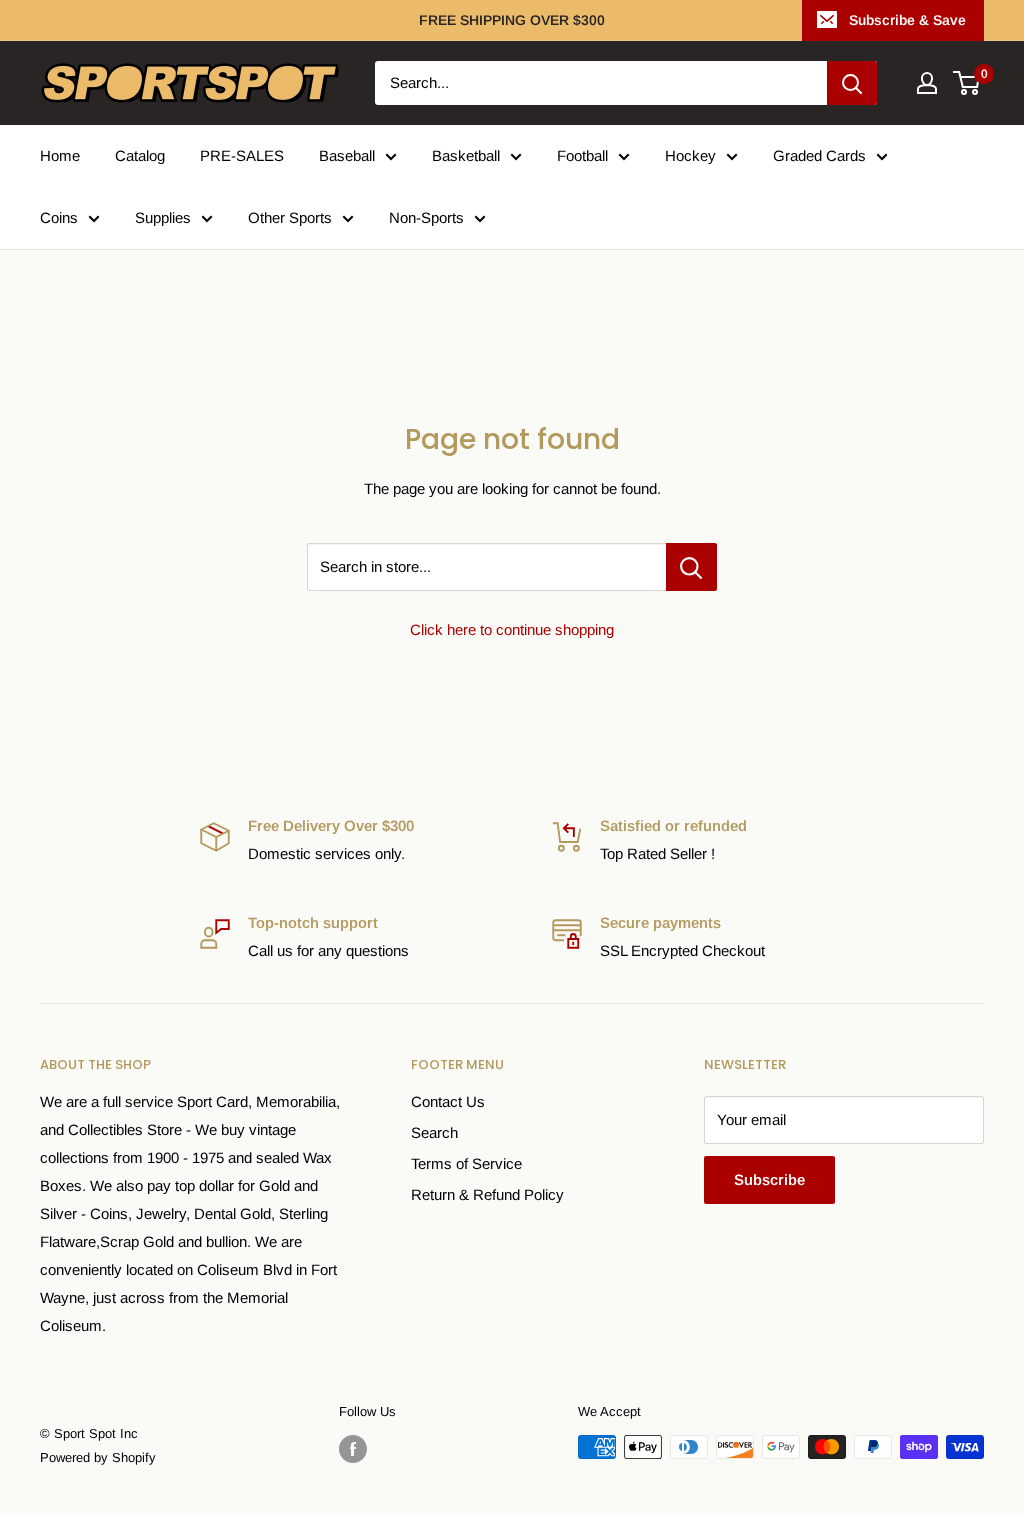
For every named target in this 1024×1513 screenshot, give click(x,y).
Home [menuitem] (60, 155)
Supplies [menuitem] (163, 217)
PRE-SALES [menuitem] (242, 155)
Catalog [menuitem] (140, 155)
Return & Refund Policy (487, 1194)
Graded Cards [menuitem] (819, 155)
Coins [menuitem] (59, 217)
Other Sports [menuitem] (290, 217)
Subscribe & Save (907, 20)
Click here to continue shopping (512, 629)
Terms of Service (466, 1163)
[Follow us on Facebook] (353, 1449)
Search (434, 1132)
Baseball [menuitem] (347, 155)
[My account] (927, 83)
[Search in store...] (691, 567)
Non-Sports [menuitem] (426, 217)
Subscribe (769, 1179)
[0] (967, 83)
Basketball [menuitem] (466, 155)
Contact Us (448, 1101)
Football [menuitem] (582, 155)
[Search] (852, 83)
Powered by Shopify (98, 1457)
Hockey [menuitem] (690, 155)
